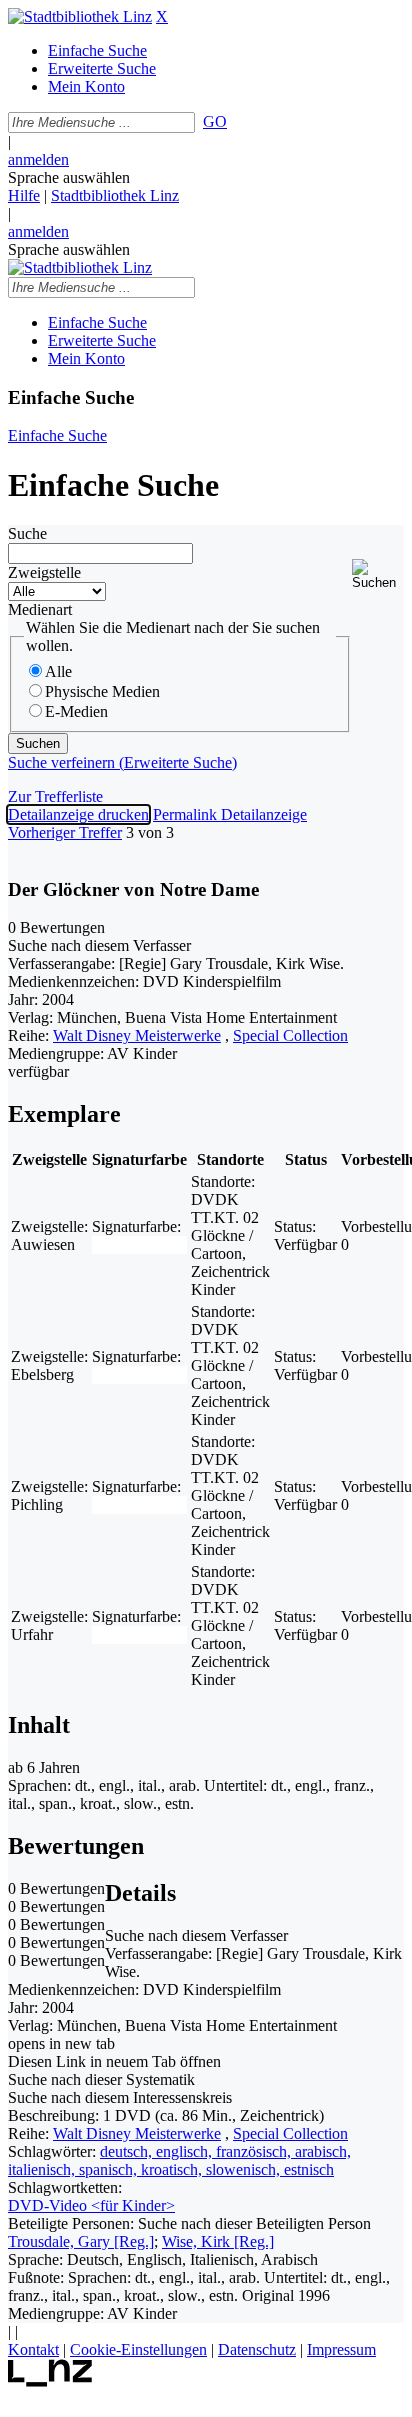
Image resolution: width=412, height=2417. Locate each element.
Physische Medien (102, 691)
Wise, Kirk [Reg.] (218, 2241)
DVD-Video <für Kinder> (91, 2205)
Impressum (341, 2349)
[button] (378, 574)
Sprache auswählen (69, 177)
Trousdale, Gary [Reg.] (81, 2241)
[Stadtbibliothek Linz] (80, 16)
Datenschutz (257, 2349)
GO (215, 121)
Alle (58, 671)
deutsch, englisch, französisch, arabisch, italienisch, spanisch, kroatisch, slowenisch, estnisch (179, 2160)
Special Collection (290, 1035)
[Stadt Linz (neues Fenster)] (50, 2381)
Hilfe (24, 195)
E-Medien (76, 711)
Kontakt (33, 2349)
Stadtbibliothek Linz (115, 195)
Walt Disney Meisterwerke (137, 1035)
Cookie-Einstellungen (138, 2349)
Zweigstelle (44, 572)
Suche (27, 533)
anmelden (38, 159)
